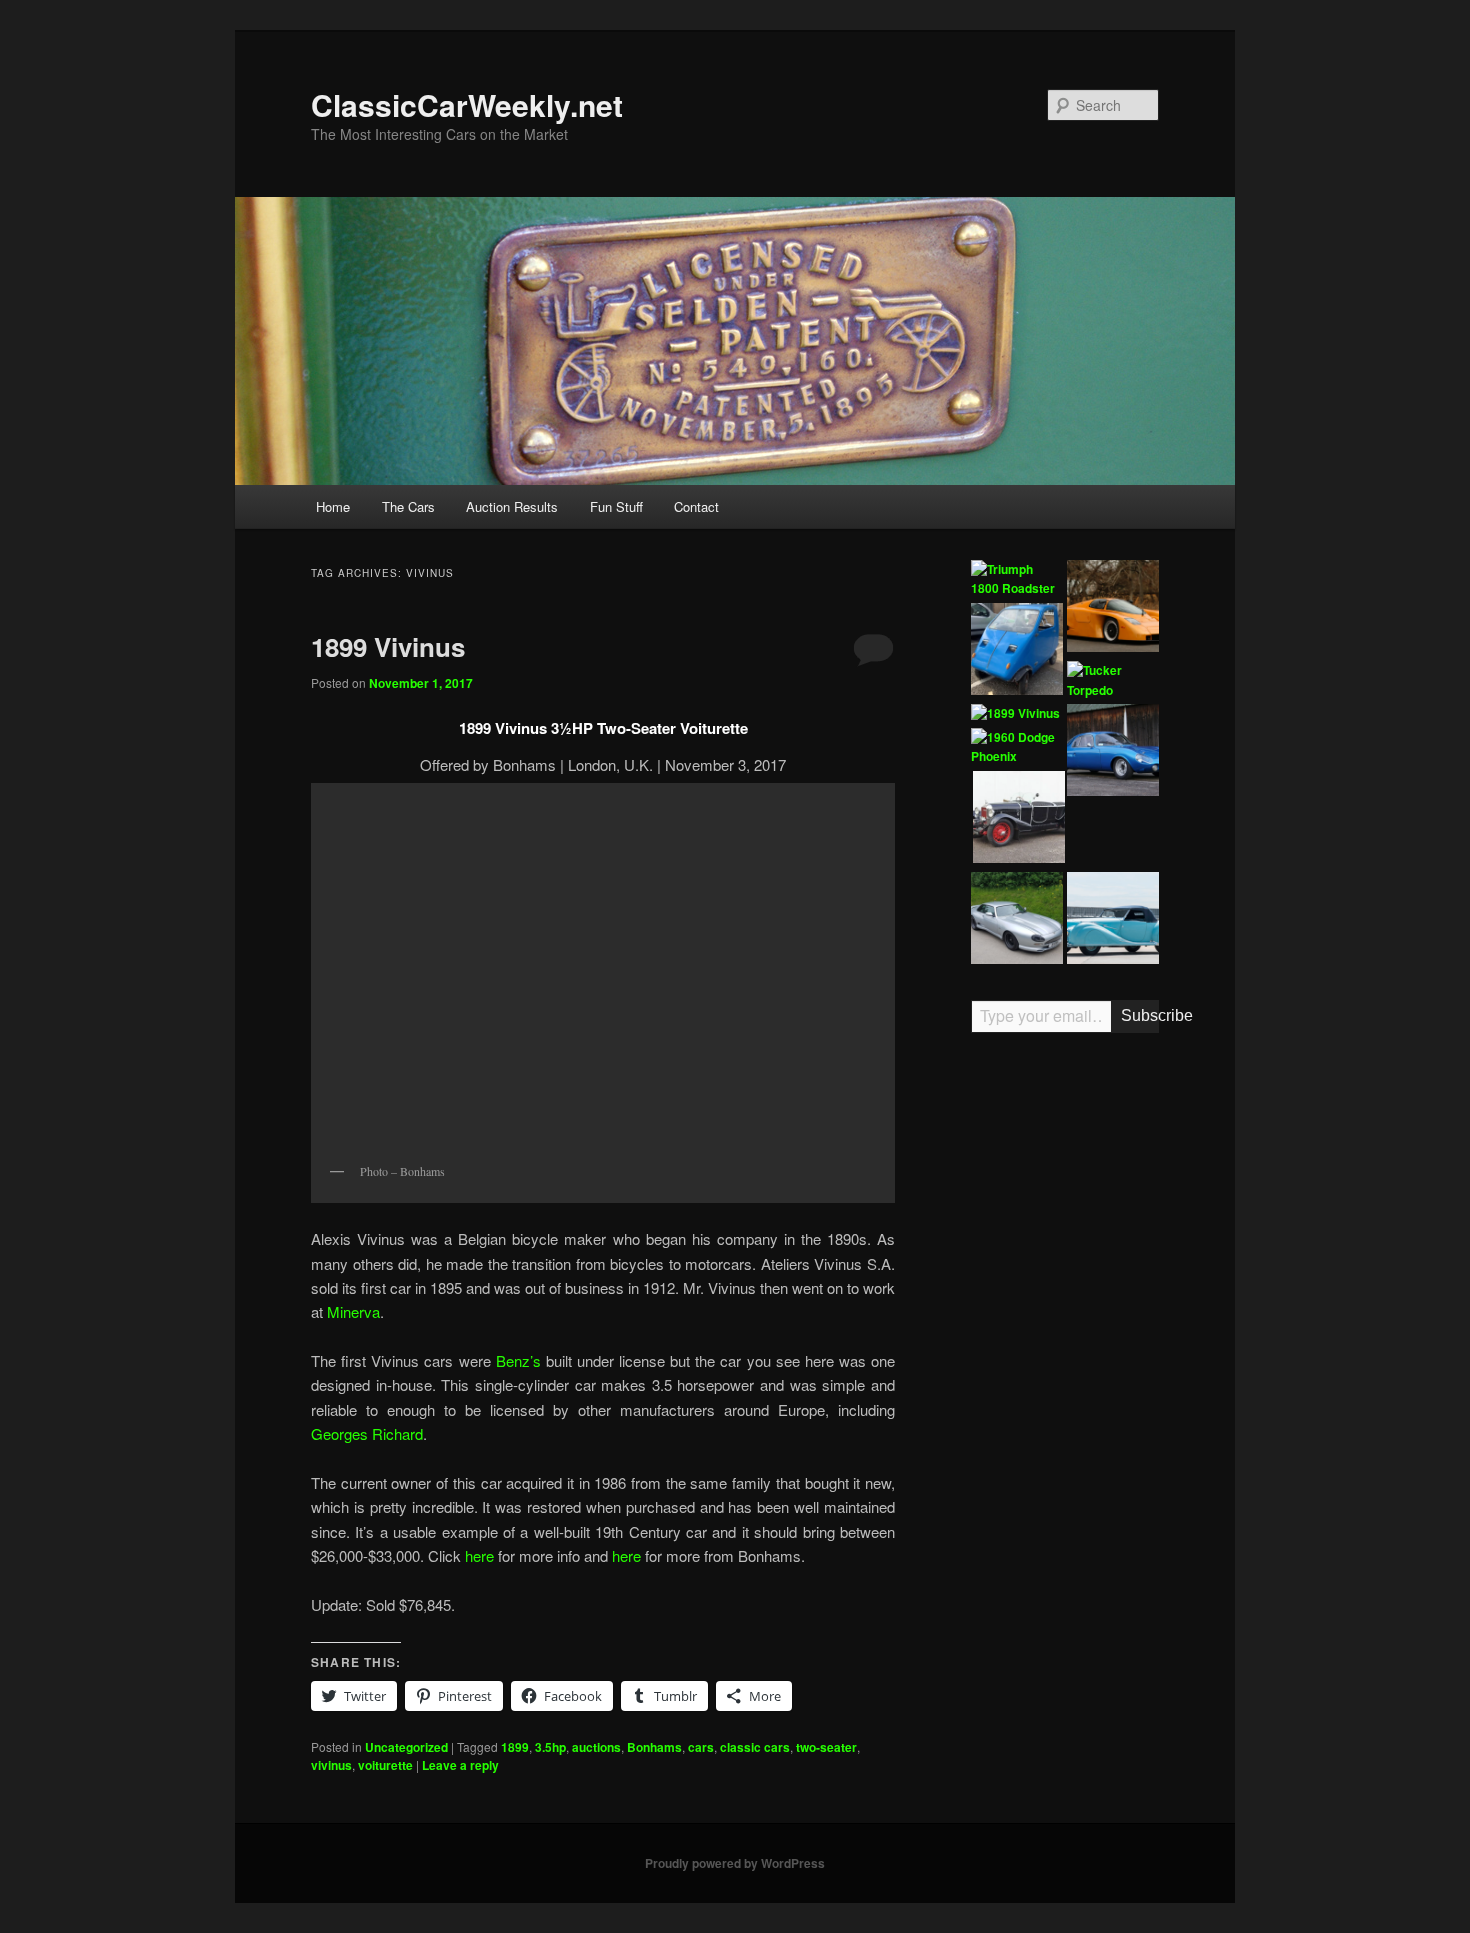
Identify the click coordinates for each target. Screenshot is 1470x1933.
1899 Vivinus (388, 646)
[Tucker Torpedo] (1113, 680)
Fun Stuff (616, 506)
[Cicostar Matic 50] (1017, 652)
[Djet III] (1113, 753)
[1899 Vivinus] (1015, 714)
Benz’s (521, 1360)
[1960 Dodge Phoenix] (1017, 747)
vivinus (331, 1765)
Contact (696, 506)
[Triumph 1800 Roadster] (1017, 579)
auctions (596, 1747)
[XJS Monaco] (1017, 921)
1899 (515, 1747)
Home (333, 506)
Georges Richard (367, 1433)
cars (701, 1747)
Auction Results (512, 506)
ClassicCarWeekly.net (467, 104)
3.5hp (550, 1747)
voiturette (385, 1765)
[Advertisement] (1065, 1359)
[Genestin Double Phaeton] (1019, 820)
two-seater (826, 1747)
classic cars (755, 1747)
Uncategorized (406, 1747)
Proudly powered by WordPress (735, 1863)
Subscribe (1140, 1015)
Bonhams (654, 1747)
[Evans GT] (1113, 609)
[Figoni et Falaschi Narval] (1113, 921)
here (481, 1555)
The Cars (408, 506)
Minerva (353, 1311)
